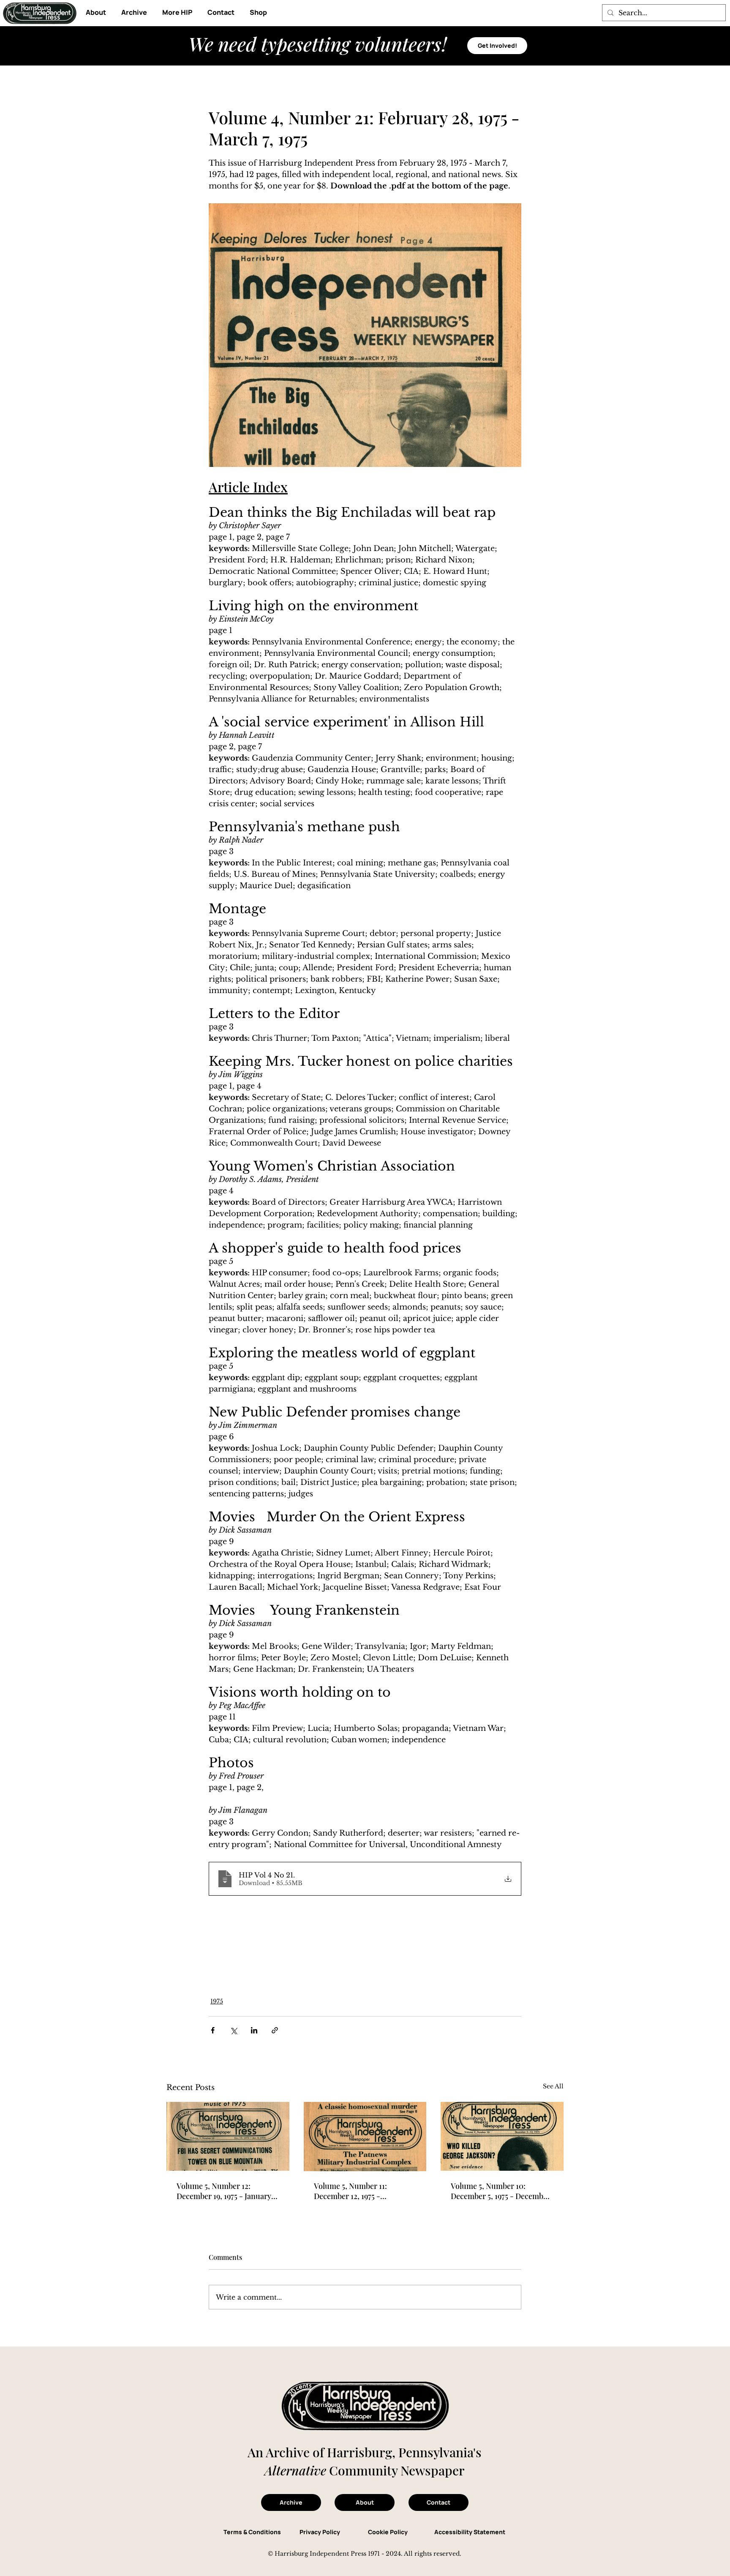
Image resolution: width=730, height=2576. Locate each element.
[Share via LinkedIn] (254, 2030)
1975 (217, 2001)
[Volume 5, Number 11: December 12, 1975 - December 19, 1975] (365, 2137)
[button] (177, 12)
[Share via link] (275, 2030)
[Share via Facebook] (213, 2030)
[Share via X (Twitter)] (233, 2030)
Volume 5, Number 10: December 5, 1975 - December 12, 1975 (501, 2191)
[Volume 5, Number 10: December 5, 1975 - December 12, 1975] (502, 2136)
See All (553, 2086)
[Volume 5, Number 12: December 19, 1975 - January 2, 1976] (228, 2136)
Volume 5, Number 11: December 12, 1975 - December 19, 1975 (350, 2191)
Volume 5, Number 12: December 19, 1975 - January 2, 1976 (228, 2191)
